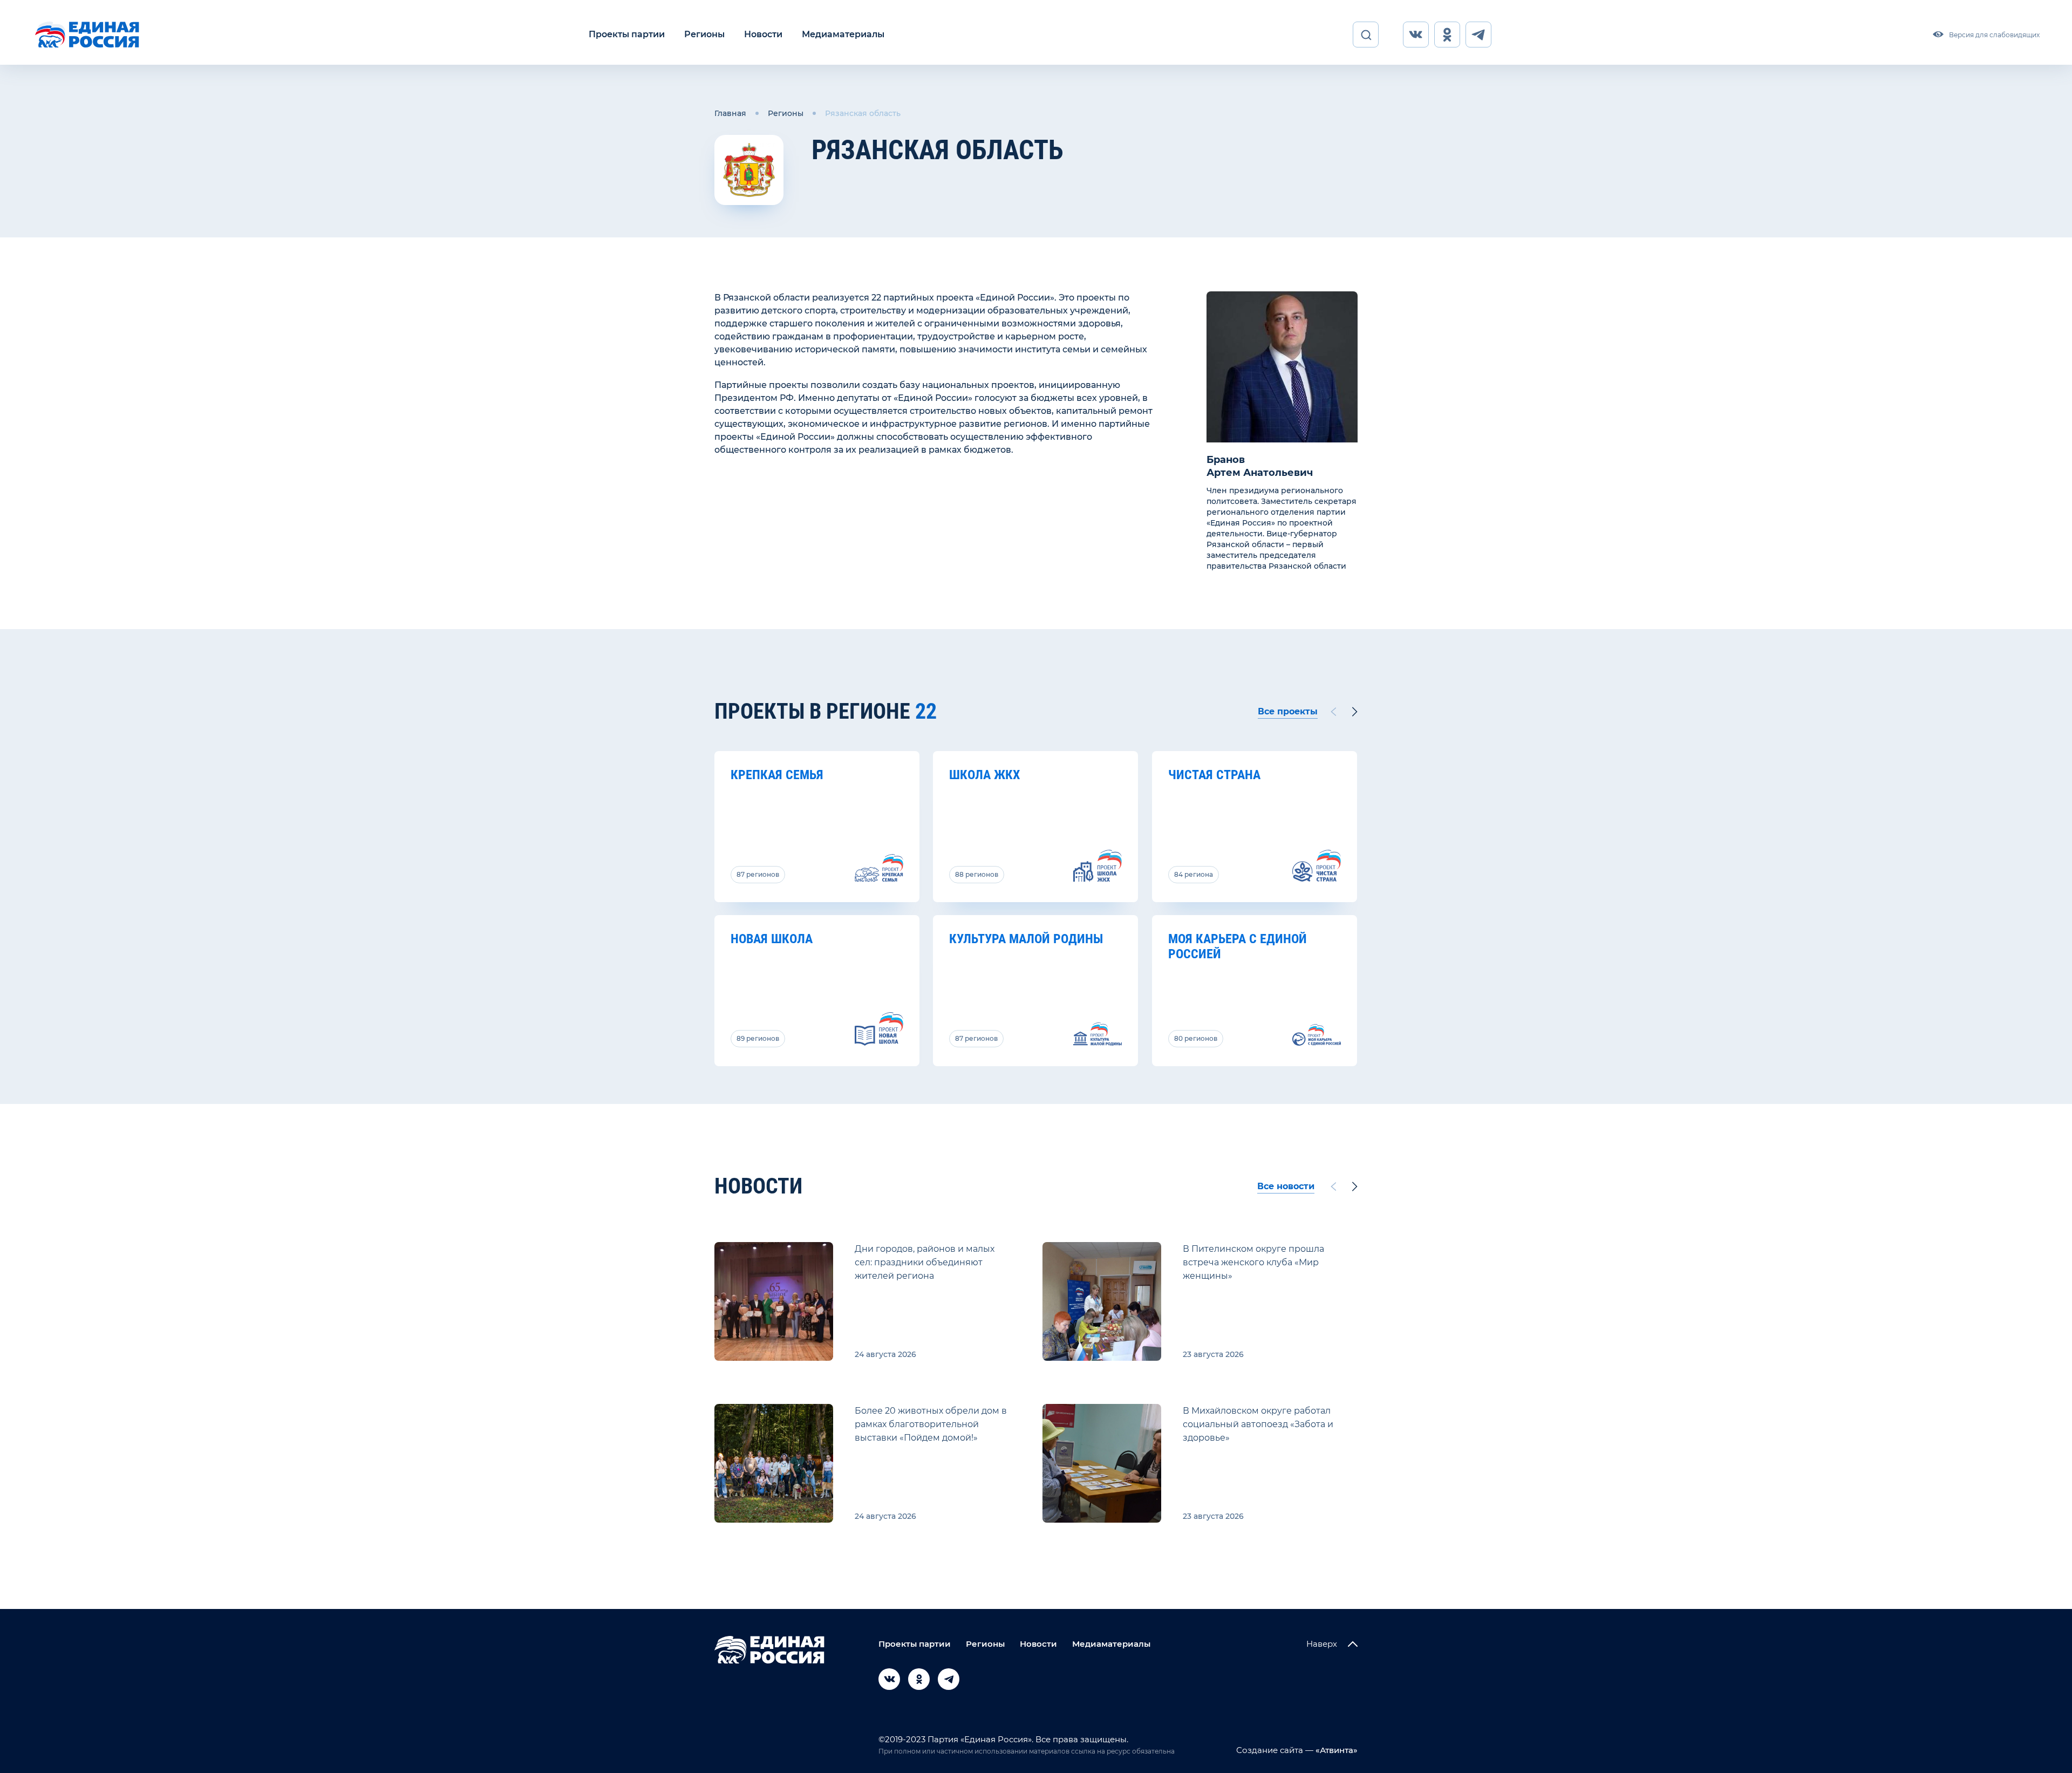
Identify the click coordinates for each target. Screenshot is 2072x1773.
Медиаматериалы (843, 34)
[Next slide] (1355, 712)
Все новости (1286, 1186)
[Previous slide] (1333, 712)
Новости (763, 34)
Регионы (704, 34)
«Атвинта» (1335, 1750)
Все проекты (1288, 711)
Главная (730, 113)
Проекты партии (627, 34)
